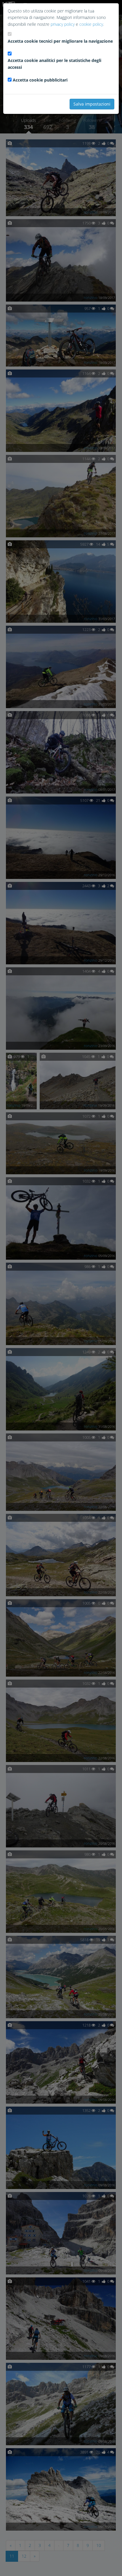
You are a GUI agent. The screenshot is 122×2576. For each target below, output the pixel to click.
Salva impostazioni (92, 104)
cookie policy (91, 24)
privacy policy (63, 24)
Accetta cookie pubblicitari (40, 80)
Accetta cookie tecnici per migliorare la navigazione (60, 41)
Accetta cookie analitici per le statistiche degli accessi (54, 64)
